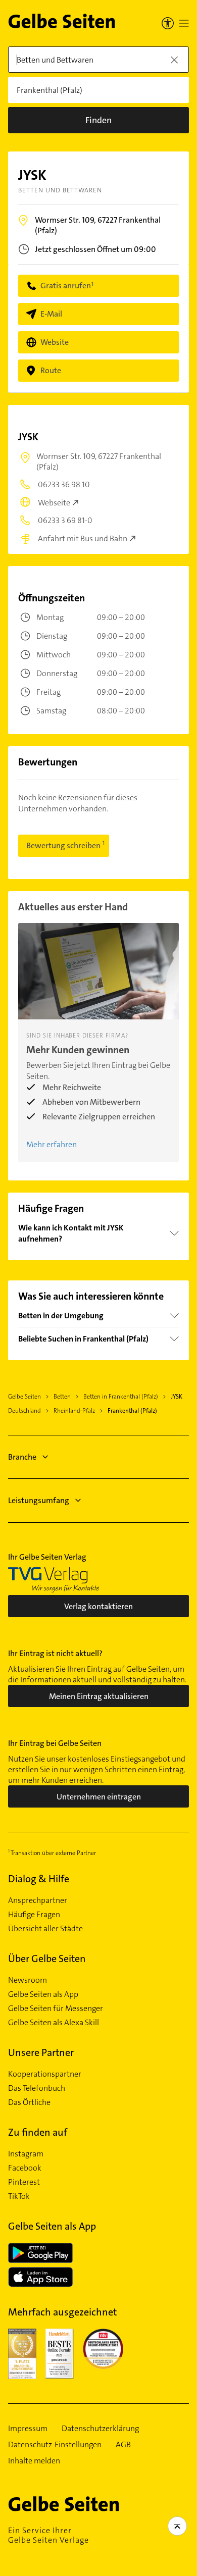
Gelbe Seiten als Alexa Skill (54, 2023)
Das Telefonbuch (37, 2088)
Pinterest (24, 2182)
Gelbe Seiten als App (43, 1994)
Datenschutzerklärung (100, 2429)
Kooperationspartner (45, 2074)
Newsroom (28, 1980)
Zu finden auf (38, 2132)
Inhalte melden (34, 2461)
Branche (22, 1457)
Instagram (26, 2154)
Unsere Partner (41, 2052)
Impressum (28, 2429)
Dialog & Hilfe (39, 1879)
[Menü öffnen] (184, 23)
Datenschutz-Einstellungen (55, 2445)
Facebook (25, 2168)
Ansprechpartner (38, 1900)
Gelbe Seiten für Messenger (56, 2008)
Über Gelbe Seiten (47, 1959)
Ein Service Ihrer (48, 2535)
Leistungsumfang (39, 1500)
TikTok (19, 2196)
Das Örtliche (29, 2102)
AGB (123, 2445)
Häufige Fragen (34, 1915)
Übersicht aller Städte (45, 1929)
